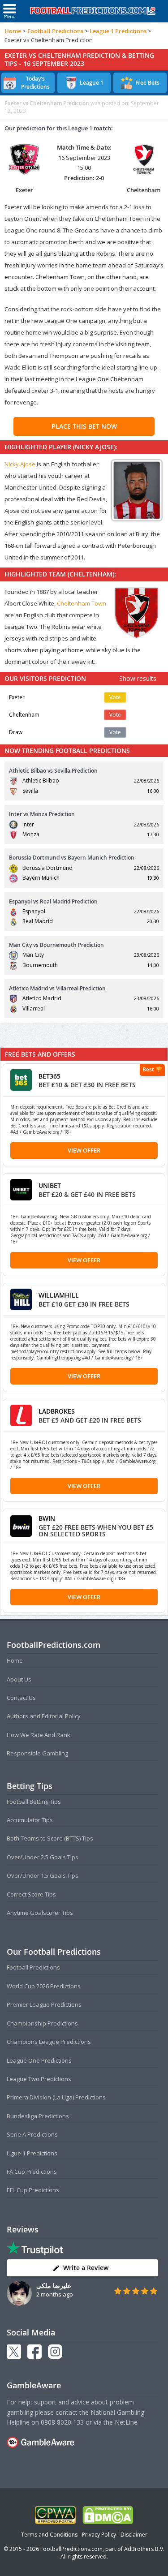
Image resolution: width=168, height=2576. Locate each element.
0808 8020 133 (62, 2422)
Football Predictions (55, 31)
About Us (19, 1679)
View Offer (84, 1150)
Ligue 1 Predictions (32, 2153)
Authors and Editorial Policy (44, 1716)
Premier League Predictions (44, 2004)
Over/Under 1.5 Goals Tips (43, 1875)
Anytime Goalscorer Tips (40, 1913)
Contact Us (21, 1698)
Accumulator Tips (30, 1820)
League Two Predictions (39, 2079)
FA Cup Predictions (32, 2172)
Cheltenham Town (82, 603)
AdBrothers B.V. (144, 2549)
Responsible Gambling (37, 1753)
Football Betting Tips (34, 1802)
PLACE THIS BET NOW (84, 426)
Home (13, 31)
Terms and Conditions (49, 2535)
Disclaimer (134, 2535)
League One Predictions (39, 2060)
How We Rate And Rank (39, 1735)
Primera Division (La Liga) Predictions (56, 2097)
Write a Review (86, 2268)
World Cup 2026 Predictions (44, 1986)
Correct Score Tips (31, 1894)
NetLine (126, 2422)
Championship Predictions (42, 2023)
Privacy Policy (99, 2535)
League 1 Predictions (118, 31)
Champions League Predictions (49, 2042)
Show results (138, 678)
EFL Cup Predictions (33, 2190)
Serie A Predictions (32, 2134)
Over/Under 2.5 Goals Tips (43, 1857)
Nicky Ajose (20, 464)
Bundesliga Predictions (38, 2116)
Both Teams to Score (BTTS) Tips (50, 1838)
